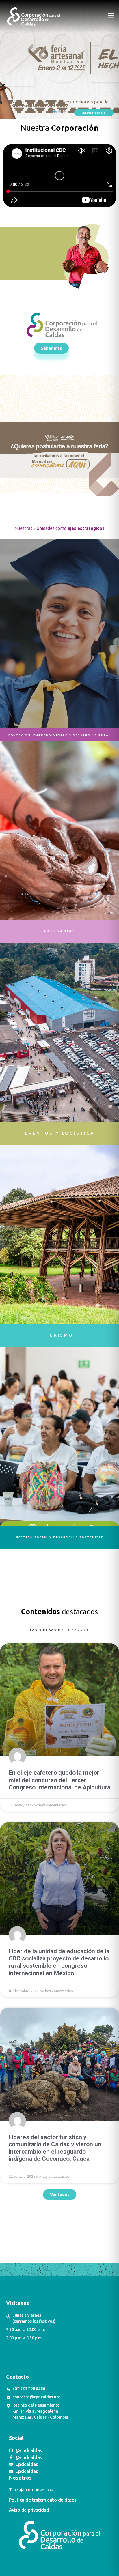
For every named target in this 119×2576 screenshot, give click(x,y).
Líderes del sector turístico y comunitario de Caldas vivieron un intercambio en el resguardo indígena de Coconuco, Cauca (55, 2148)
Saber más (71, 76)
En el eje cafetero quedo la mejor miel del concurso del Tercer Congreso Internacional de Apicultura (59, 1780)
